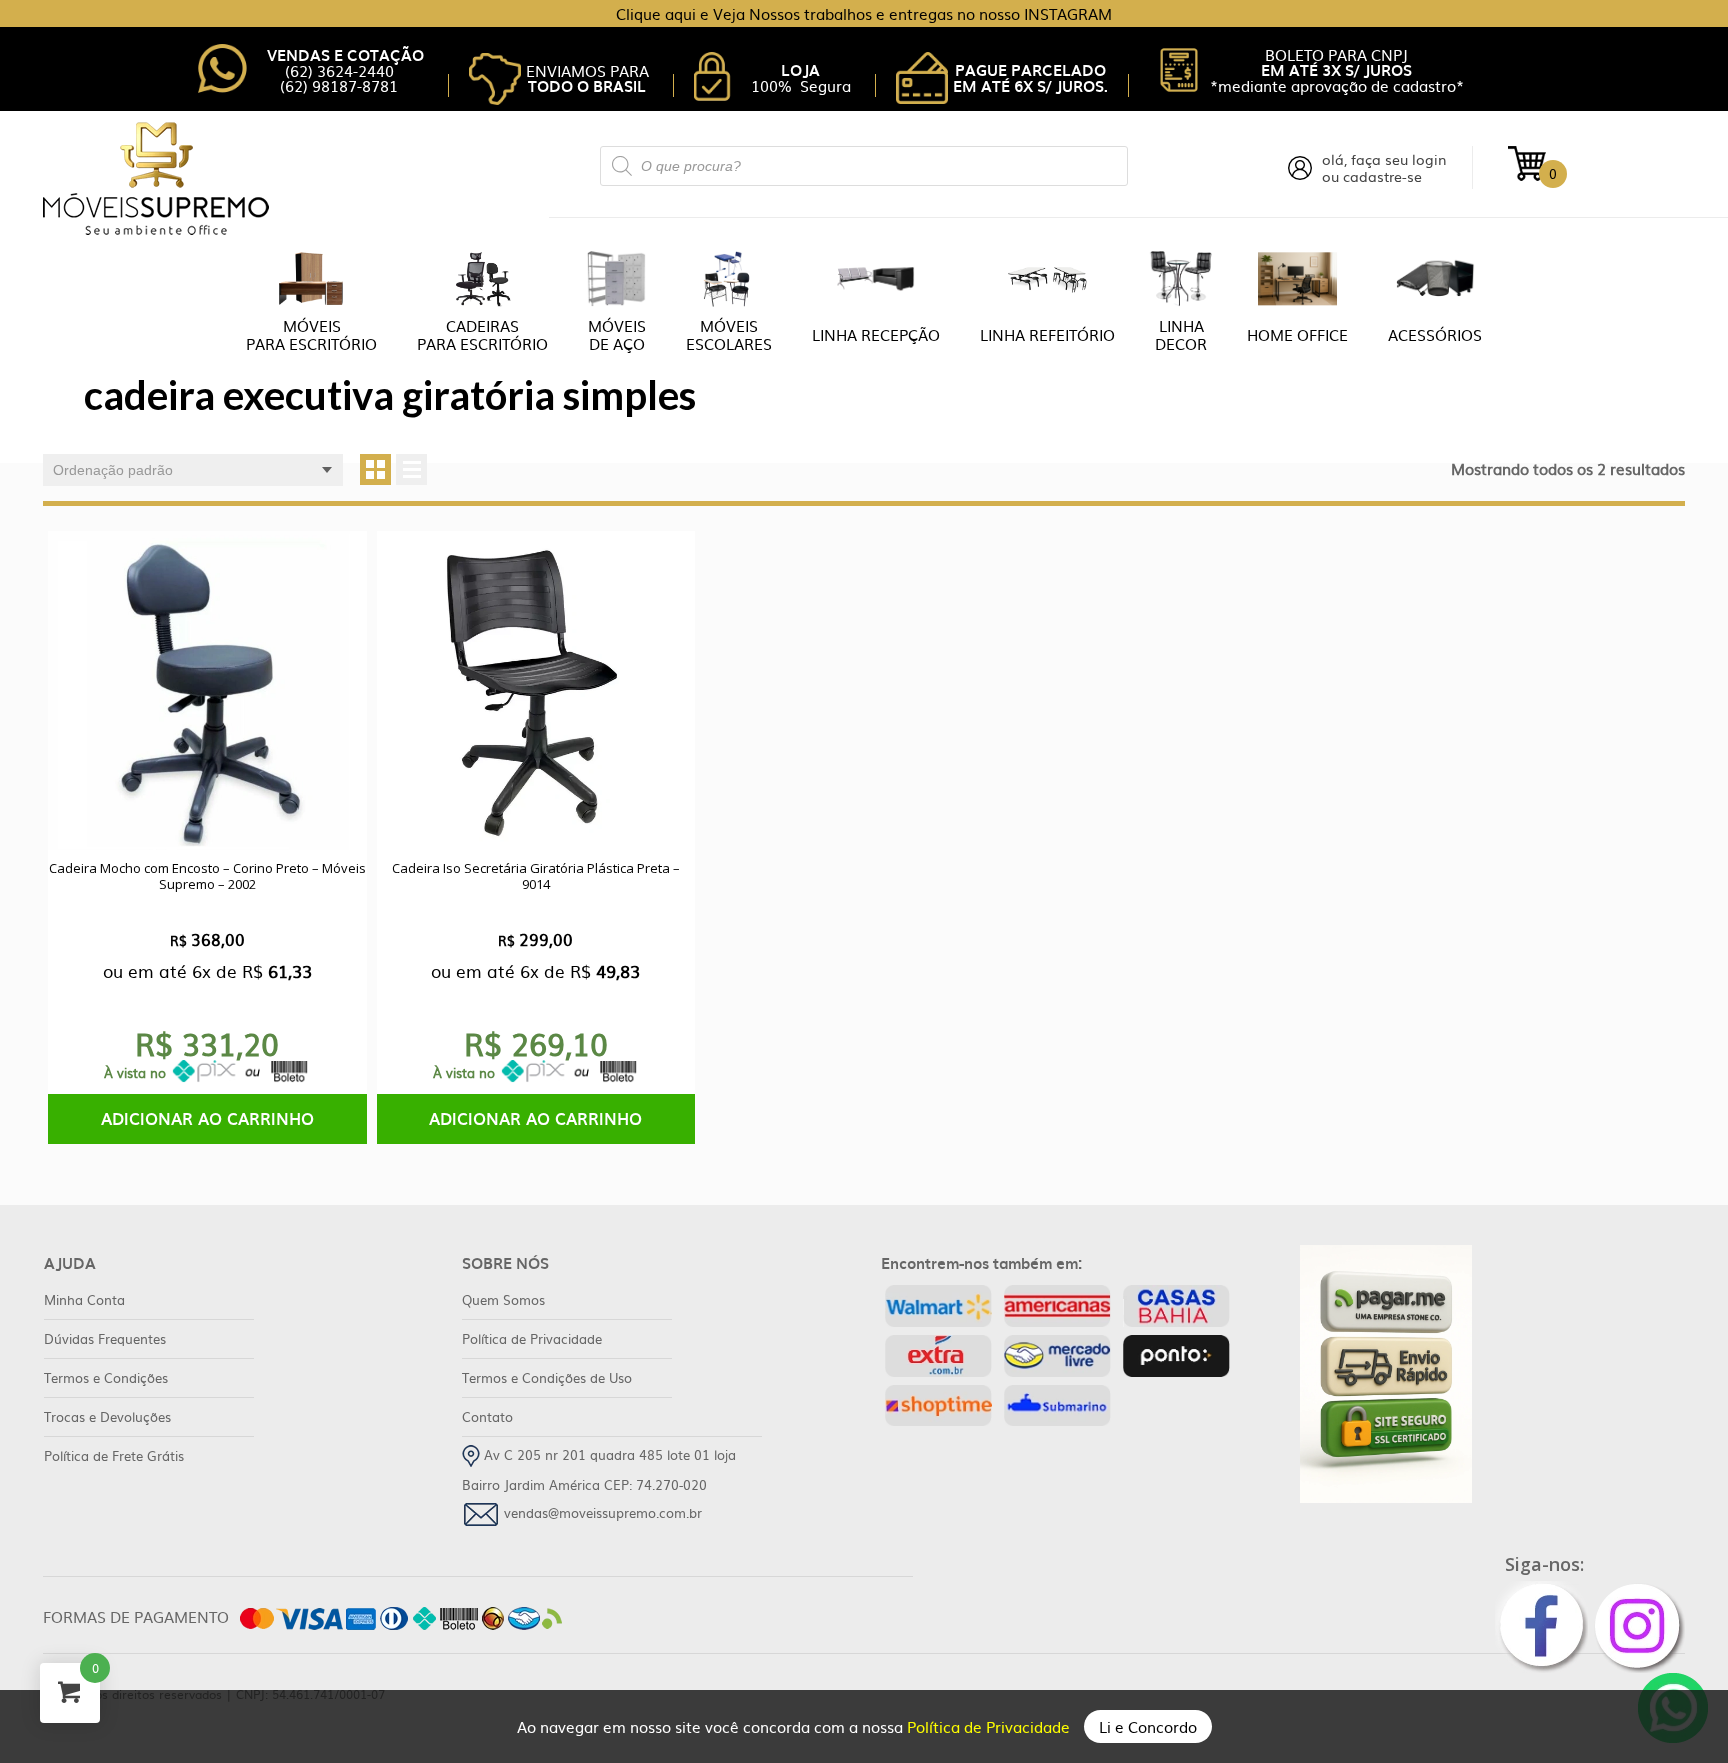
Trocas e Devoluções (107, 1416)
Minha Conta (84, 1299)
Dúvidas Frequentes (105, 1338)
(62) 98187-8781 (339, 85)
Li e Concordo (1148, 1726)
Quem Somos (503, 1299)
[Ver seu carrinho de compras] (1527, 161)
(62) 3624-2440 (339, 70)
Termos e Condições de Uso (547, 1377)
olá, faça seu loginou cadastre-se (1384, 168)
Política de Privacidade (990, 1726)
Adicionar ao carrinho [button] (207, 1118)
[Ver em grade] (375, 469)
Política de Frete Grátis (114, 1455)
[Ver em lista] (411, 469)
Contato (487, 1416)
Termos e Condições (106, 1377)
